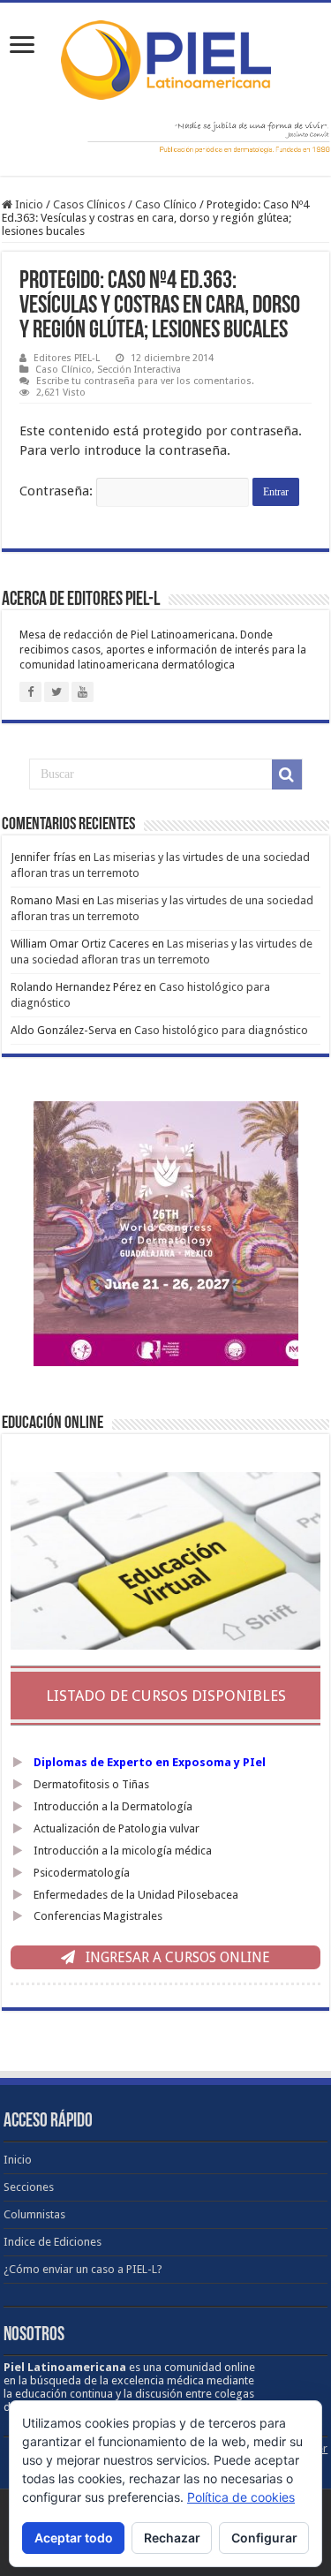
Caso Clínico (166, 204)
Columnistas (34, 2214)
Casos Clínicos (89, 204)
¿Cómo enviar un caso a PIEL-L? (83, 2269)
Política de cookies (241, 2497)
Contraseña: (58, 491)
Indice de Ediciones (53, 2242)
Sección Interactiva (139, 370)
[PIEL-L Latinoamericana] (166, 57)
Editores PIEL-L (67, 358)
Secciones (29, 2187)
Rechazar (172, 2538)
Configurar (264, 2538)
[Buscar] (287, 774)
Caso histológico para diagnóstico (221, 1030)
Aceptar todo (74, 2538)
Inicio (28, 204)
